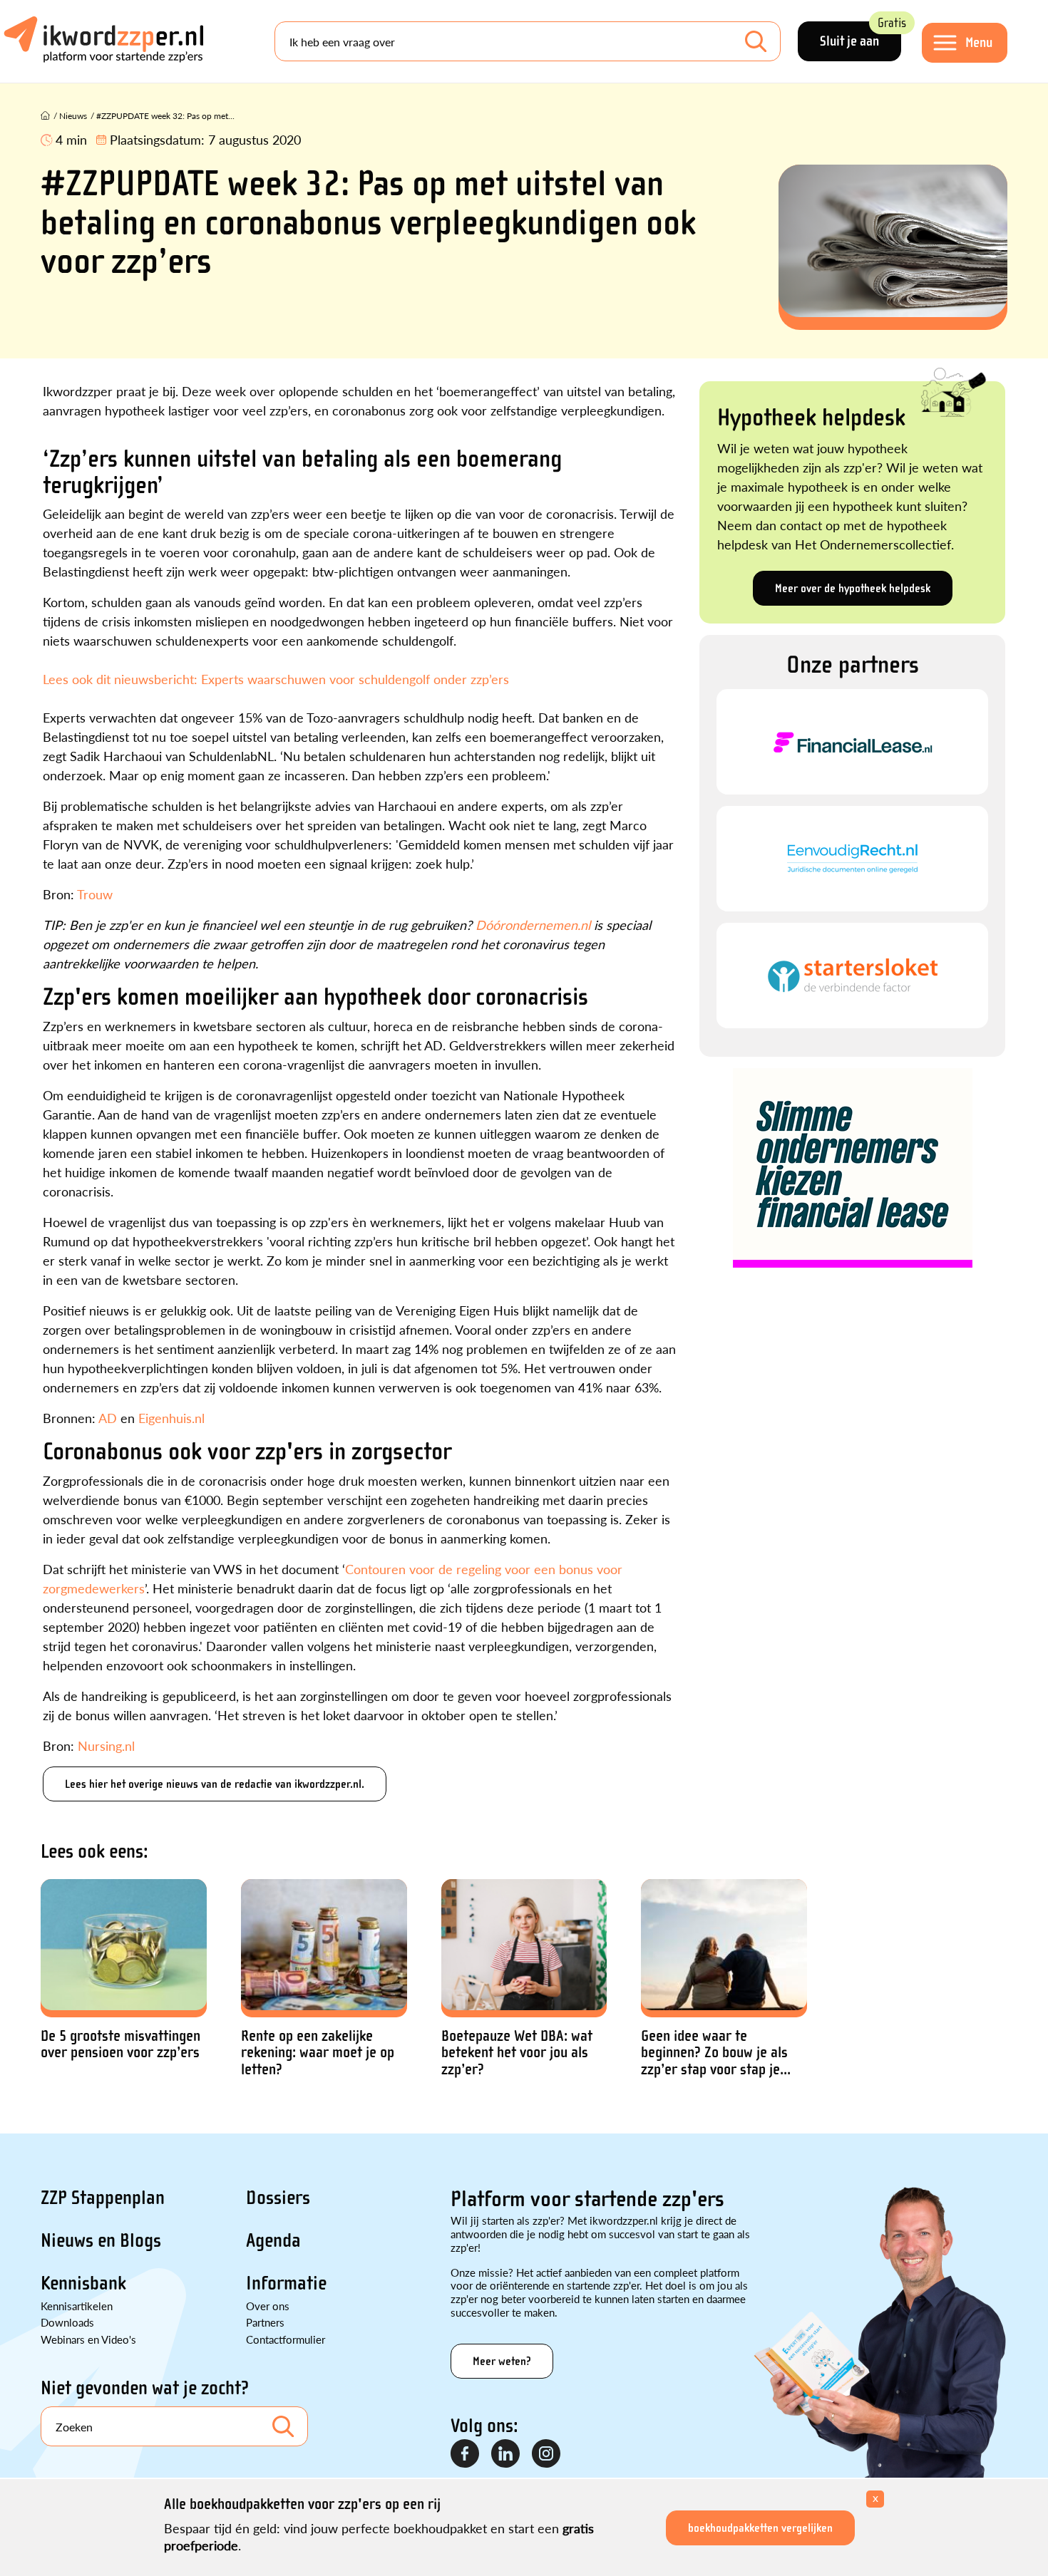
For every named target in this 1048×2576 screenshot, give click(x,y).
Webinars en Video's (88, 2339)
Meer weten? (502, 2361)
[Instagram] (547, 2454)
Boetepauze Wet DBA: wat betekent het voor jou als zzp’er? (517, 2053)
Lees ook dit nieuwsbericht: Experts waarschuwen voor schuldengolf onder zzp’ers (276, 679)
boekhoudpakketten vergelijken (760, 2528)
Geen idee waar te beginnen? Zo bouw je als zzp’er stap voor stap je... (716, 2053)
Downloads (67, 2322)
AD (108, 1418)
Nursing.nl (106, 1745)
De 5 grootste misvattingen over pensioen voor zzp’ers (120, 2044)
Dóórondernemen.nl (535, 925)
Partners (265, 2322)
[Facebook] (466, 2454)
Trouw (95, 894)
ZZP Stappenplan (103, 2198)
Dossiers (278, 2198)
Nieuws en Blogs (101, 2240)
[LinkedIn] (506, 2454)
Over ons (268, 2306)
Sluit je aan (861, 35)
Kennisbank (83, 2283)
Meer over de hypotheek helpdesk (853, 588)
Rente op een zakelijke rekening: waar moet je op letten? (318, 2053)
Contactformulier (286, 2339)
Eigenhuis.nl (171, 1418)
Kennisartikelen (77, 2306)
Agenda (273, 2240)
